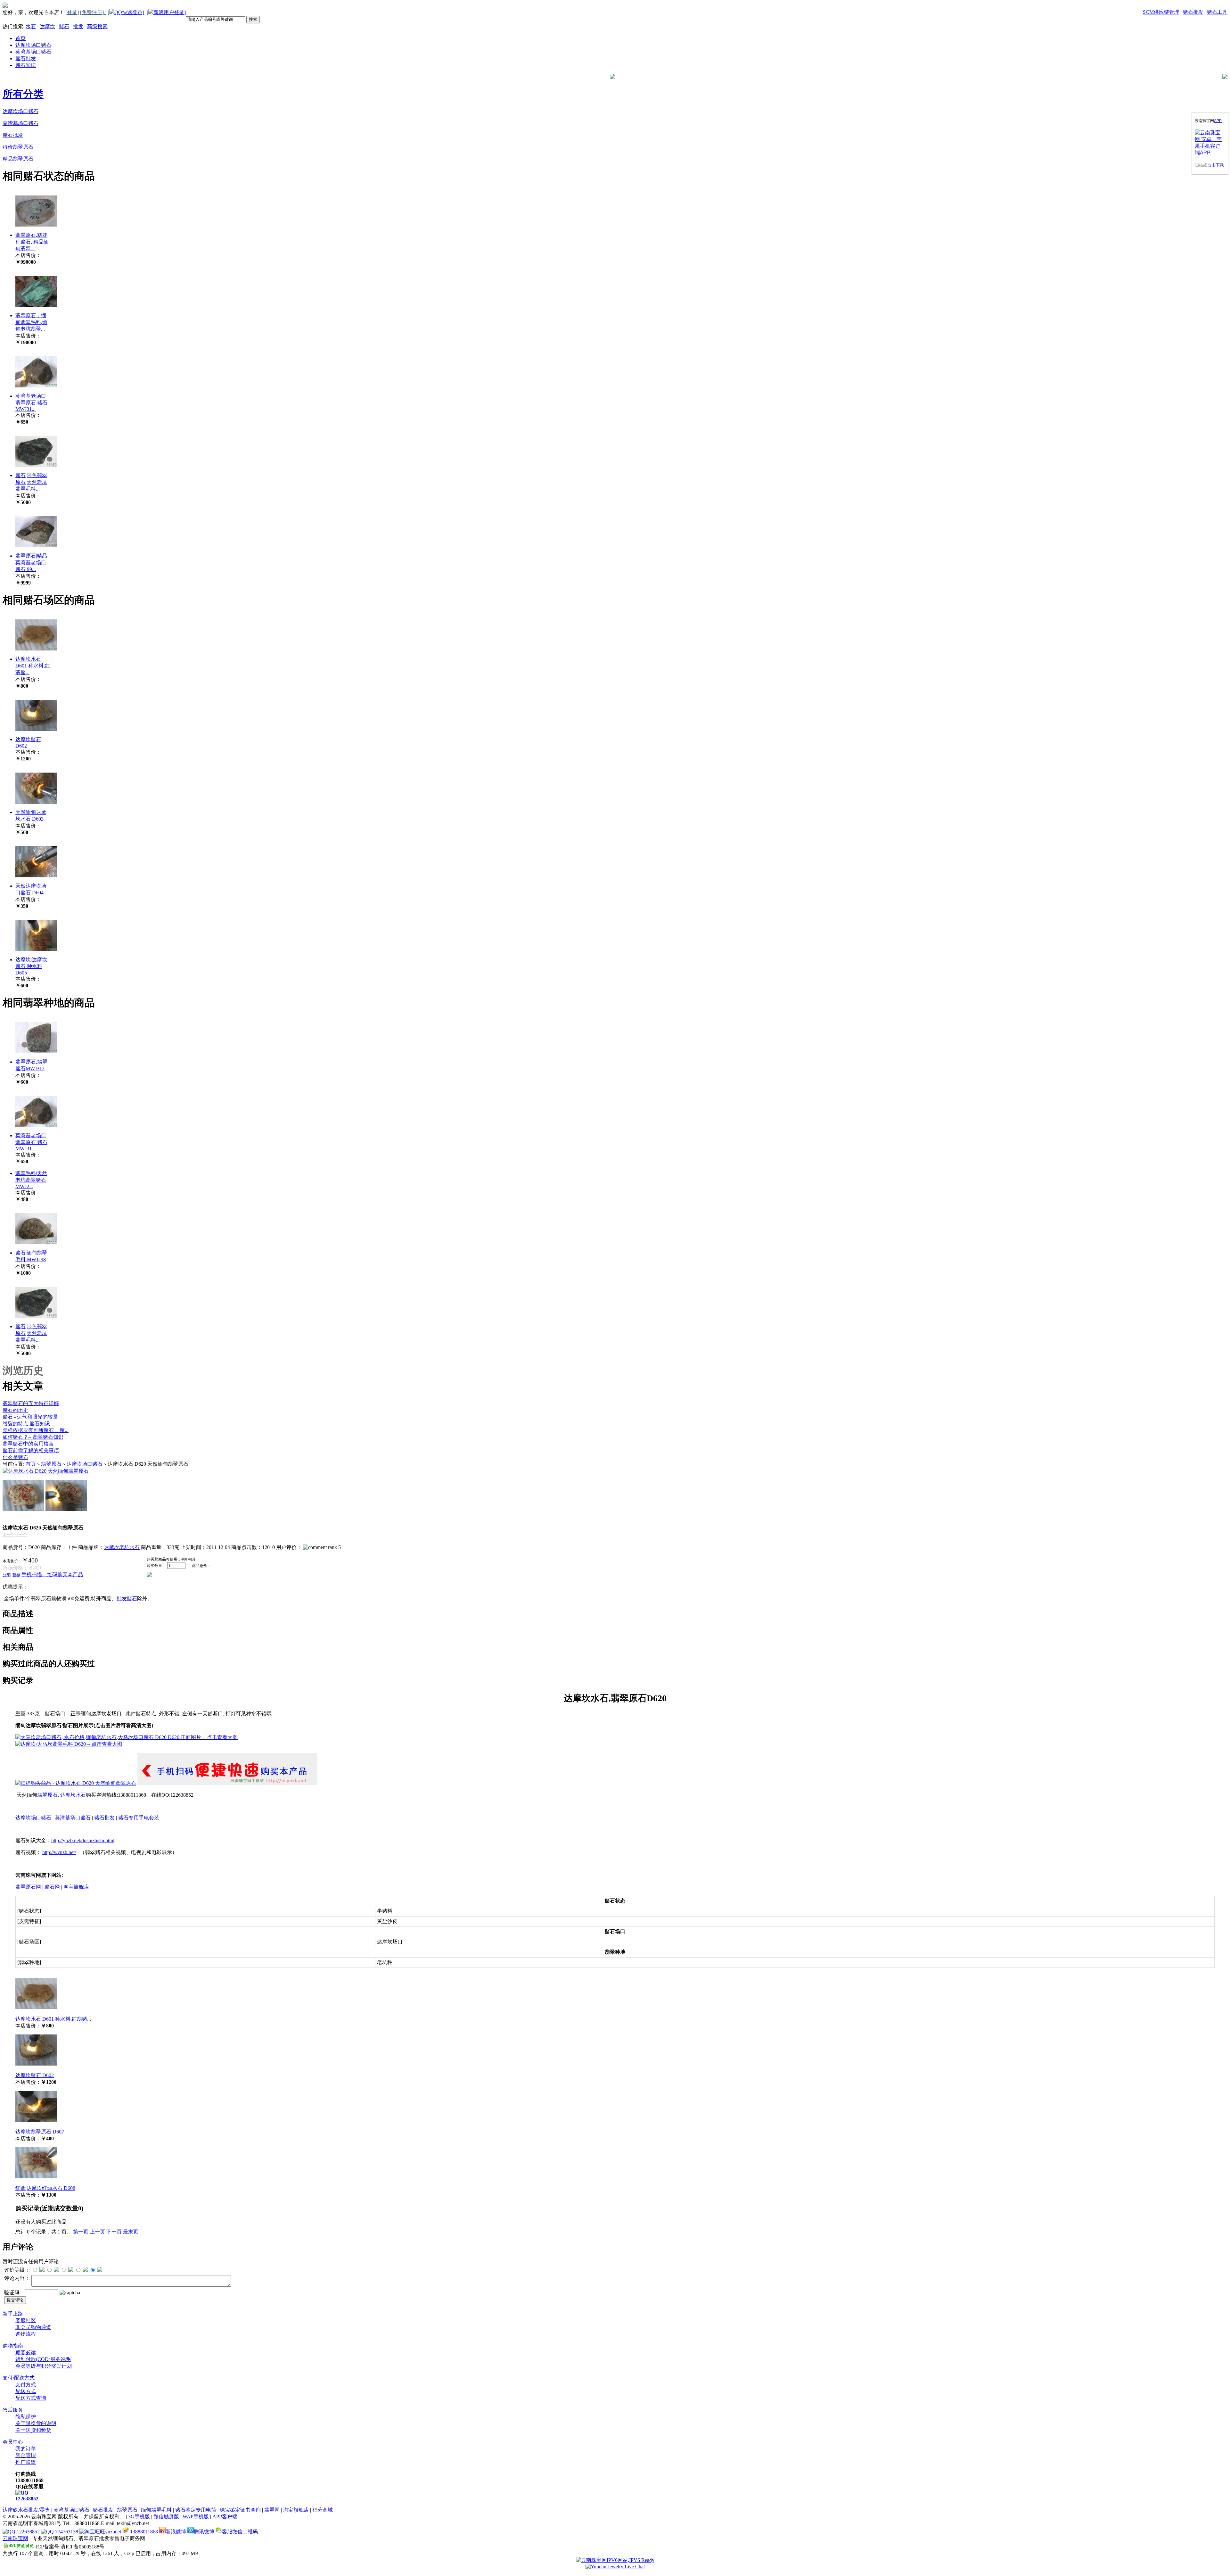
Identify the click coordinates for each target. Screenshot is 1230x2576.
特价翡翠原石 (18, 147)
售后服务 (13, 2410)
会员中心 (13, 2442)
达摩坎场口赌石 (33, 45)
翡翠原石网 (28, 1887)
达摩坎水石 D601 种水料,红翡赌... (33, 666)
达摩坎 (47, 26)
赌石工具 (1217, 12)
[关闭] (1224, 121)
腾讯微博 (204, 2532)
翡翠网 (272, 2510)
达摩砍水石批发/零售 (26, 2510)
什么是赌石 (15, 1457)
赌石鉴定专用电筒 (196, 2510)
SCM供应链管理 (1161, 12)
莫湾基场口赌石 (33, 52)
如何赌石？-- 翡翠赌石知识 (33, 1437)
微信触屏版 (166, 2517)
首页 (20, 38)
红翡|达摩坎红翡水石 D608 (45, 2188)
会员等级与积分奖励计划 (44, 2366)
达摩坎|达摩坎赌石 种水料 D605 (31, 966)
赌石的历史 (15, 1410)
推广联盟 (26, 2462)
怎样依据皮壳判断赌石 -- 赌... (36, 1430)
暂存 (16, 1575)
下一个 (21, 1535)
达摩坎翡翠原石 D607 (40, 2132)
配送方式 (26, 2391)
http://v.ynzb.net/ (59, 1852)
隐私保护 (26, 2417)
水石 (31, 26)
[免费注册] (93, 12)
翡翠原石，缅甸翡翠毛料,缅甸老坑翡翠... (31, 322)
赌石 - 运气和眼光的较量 (30, 1417)
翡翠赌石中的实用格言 (28, 1444)
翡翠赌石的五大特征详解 (31, 1403)
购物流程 (26, 2334)
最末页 (131, 2232)
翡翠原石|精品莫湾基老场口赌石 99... (31, 563)
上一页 (97, 2232)
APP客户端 (225, 2517)
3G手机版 (139, 2517)
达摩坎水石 (73, 1795)
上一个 (8, 1535)
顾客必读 (26, 2352)
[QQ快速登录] (126, 12)
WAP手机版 (196, 2517)
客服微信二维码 (240, 2532)
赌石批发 (1193, 12)
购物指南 (13, 2346)
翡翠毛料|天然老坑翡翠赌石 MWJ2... (31, 1180)
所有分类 (23, 94)
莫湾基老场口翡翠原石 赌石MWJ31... (31, 402)
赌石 (64, 26)
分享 (6, 1575)
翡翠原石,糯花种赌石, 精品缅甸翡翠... (32, 242)
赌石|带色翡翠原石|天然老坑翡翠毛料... (31, 482)
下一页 (114, 2232)
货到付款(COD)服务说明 (43, 2359)
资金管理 (26, 2455)
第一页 (81, 2232)
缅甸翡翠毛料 (156, 2510)
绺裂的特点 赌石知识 (26, 1424)
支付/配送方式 (19, 2378)
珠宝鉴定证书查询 (240, 2510)
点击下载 (1216, 165)
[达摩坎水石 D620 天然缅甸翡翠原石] (46, 1471)
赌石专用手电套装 (139, 1818)
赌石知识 (26, 65)
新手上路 (13, 2314)
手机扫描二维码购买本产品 (52, 1574)
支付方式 (26, 2385)
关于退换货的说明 (36, 2423)
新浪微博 (176, 2532)
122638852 (27, 2499)
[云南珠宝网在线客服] (615, 2567)
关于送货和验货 (33, 2430)
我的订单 (26, 2449)
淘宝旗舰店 (76, 1887)
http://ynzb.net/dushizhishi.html (83, 1840)
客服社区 (26, 2320)
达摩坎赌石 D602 (35, 2075)
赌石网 (52, 1887)
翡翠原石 (51, 1464)
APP (1218, 121)
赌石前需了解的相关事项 (31, 1450)
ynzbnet (113, 2532)
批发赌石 (127, 1599)
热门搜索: (13, 26)
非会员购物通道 (33, 2327)
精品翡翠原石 (18, 159)
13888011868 (143, 2532)
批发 (78, 26)
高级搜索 (97, 26)
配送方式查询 (31, 2398)
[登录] (72, 12)
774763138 (66, 2532)
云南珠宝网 (15, 2538)
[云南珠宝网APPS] (1210, 143)
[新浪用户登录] (166, 12)
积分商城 (323, 2510)
